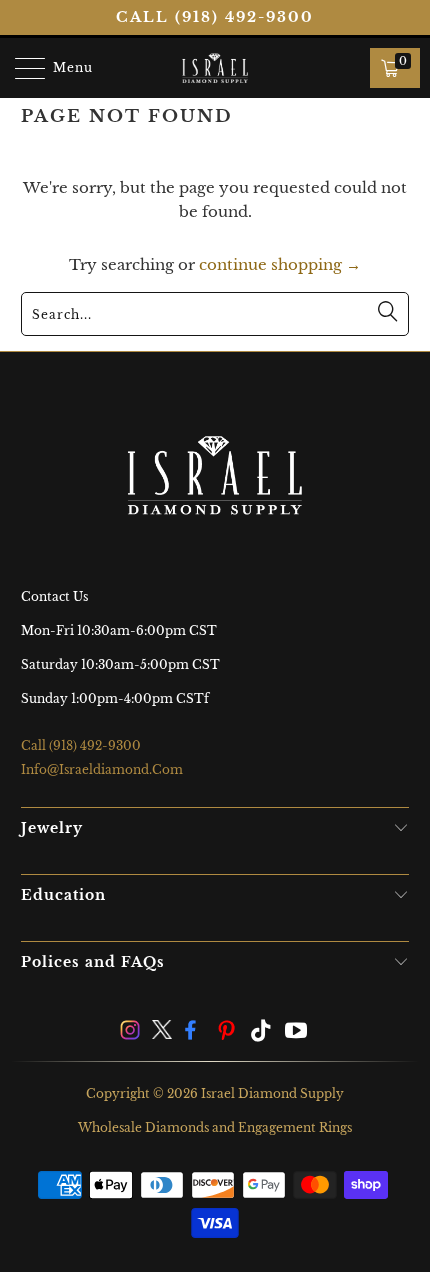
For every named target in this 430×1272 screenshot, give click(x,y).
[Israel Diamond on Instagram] (130, 1032)
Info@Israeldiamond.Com (102, 769)
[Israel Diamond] (215, 68)
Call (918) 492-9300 (215, 17)
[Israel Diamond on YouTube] (297, 1032)
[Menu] (20, 68)
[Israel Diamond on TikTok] (262, 1032)
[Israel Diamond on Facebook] (196, 1032)
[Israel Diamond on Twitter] (163, 1032)
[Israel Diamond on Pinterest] (229, 1032)
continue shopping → (280, 264)
